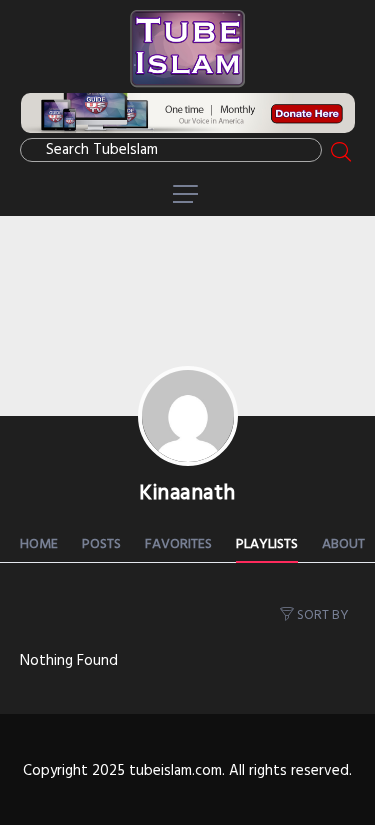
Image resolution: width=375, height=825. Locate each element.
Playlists (267, 544)
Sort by (323, 615)
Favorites (178, 544)
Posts (101, 544)
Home (39, 544)
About (343, 544)
